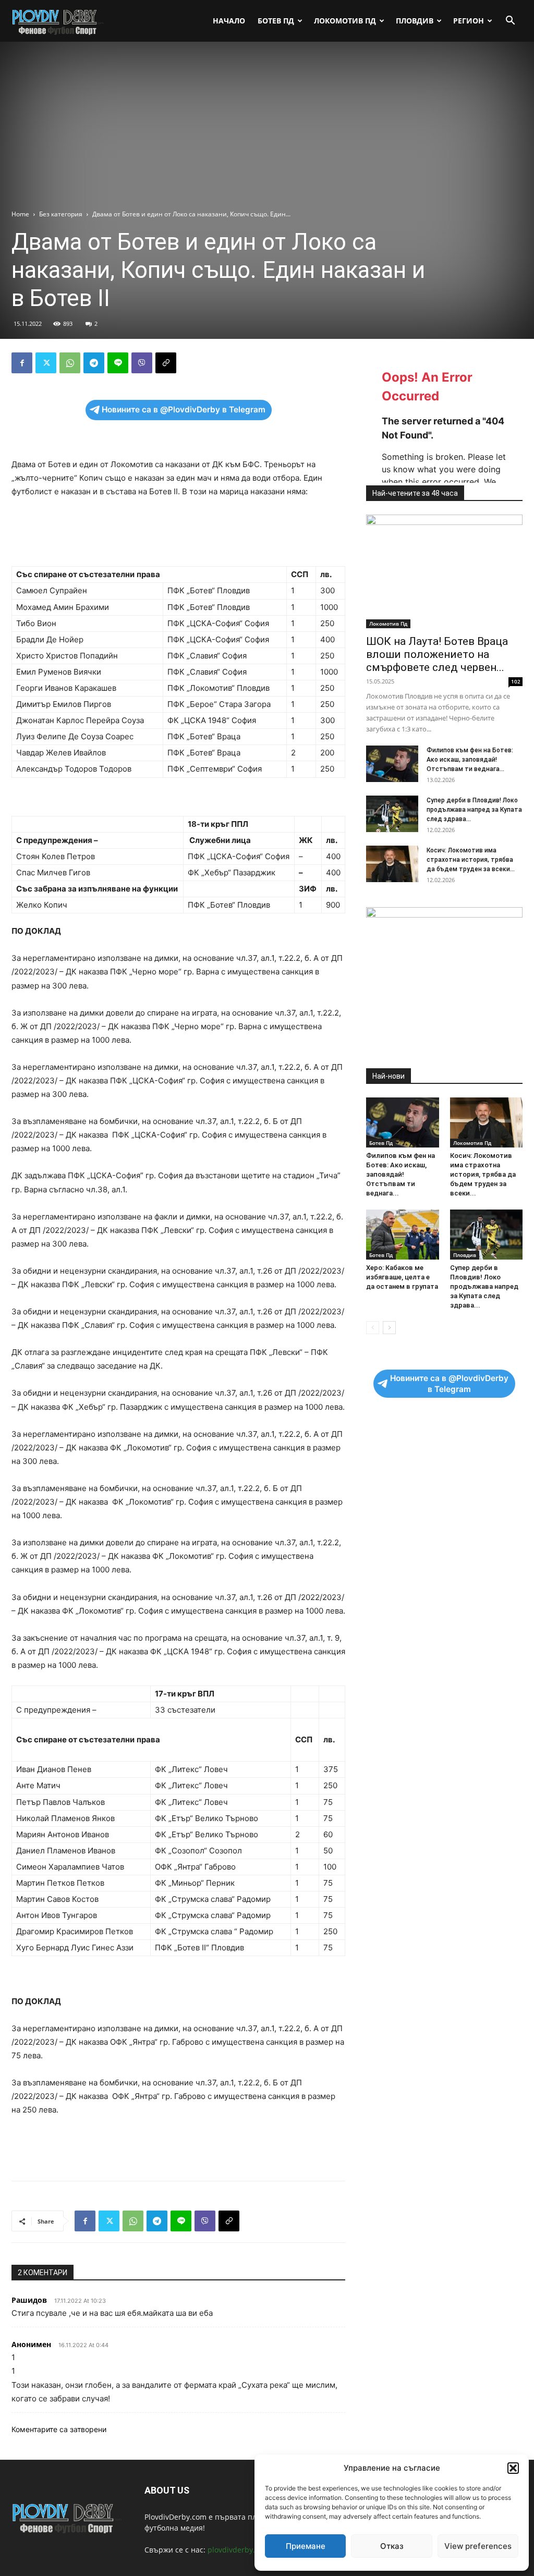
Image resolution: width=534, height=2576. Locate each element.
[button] (513, 2468)
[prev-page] (373, 1328)
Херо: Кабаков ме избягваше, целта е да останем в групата (402, 1277)
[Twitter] (46, 363)
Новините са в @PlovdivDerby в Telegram (184, 410)
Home (20, 214)
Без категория (61, 214)
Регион (469, 21)
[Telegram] (94, 363)
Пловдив (415, 21)
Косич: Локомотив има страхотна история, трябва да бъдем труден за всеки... (471, 860)
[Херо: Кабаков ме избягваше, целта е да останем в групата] (403, 1235)
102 (516, 681)
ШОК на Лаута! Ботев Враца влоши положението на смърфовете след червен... (437, 654)
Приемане (306, 2546)
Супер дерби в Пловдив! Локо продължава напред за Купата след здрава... (474, 810)
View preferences (478, 2546)
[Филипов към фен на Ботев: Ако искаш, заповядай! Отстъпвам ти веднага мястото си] (392, 764)
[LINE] (118, 363)
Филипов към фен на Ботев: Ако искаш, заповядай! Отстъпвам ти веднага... (470, 760)
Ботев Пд (276, 21)
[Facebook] (22, 363)
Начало (229, 21)
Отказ (392, 2546)
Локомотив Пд (345, 21)
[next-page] (389, 1328)
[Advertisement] (267, 131)
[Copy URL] (166, 363)
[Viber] (142, 363)
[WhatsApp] (70, 363)
